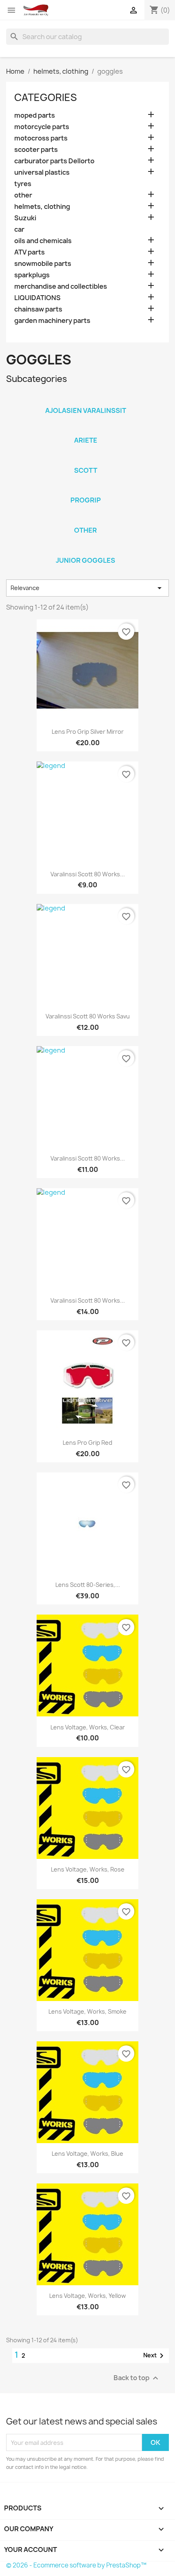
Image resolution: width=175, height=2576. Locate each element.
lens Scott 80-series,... (88, 1585)
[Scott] (85, 460)
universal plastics (42, 172)
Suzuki (25, 218)
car (19, 229)
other (23, 195)
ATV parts (30, 252)
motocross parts (41, 138)
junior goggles (85, 560)
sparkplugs (32, 275)
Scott (86, 470)
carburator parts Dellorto (54, 161)
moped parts (35, 115)
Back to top (137, 2378)
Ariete (86, 440)
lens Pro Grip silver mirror (88, 732)
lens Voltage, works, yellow (87, 2296)
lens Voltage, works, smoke (87, 2011)
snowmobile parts (43, 264)
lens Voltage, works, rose (88, 1869)
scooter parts (36, 150)
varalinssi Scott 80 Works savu (88, 1016)
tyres (23, 184)
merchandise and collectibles (61, 286)
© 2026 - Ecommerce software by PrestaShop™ (76, 2565)
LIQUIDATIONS (37, 298)
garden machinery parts (52, 321)
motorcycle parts (42, 127)
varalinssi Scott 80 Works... (88, 874)
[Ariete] (85, 430)
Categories (46, 97)
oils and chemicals (43, 241)
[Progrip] (85, 489)
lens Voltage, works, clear (88, 1727)
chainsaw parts (38, 309)
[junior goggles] (85, 550)
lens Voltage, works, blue (87, 2154)
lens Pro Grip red (87, 1443)
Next (155, 2356)
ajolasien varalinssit (86, 410)
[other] (85, 520)
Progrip (86, 500)
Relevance (87, 588)
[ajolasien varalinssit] (85, 400)
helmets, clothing (42, 207)
